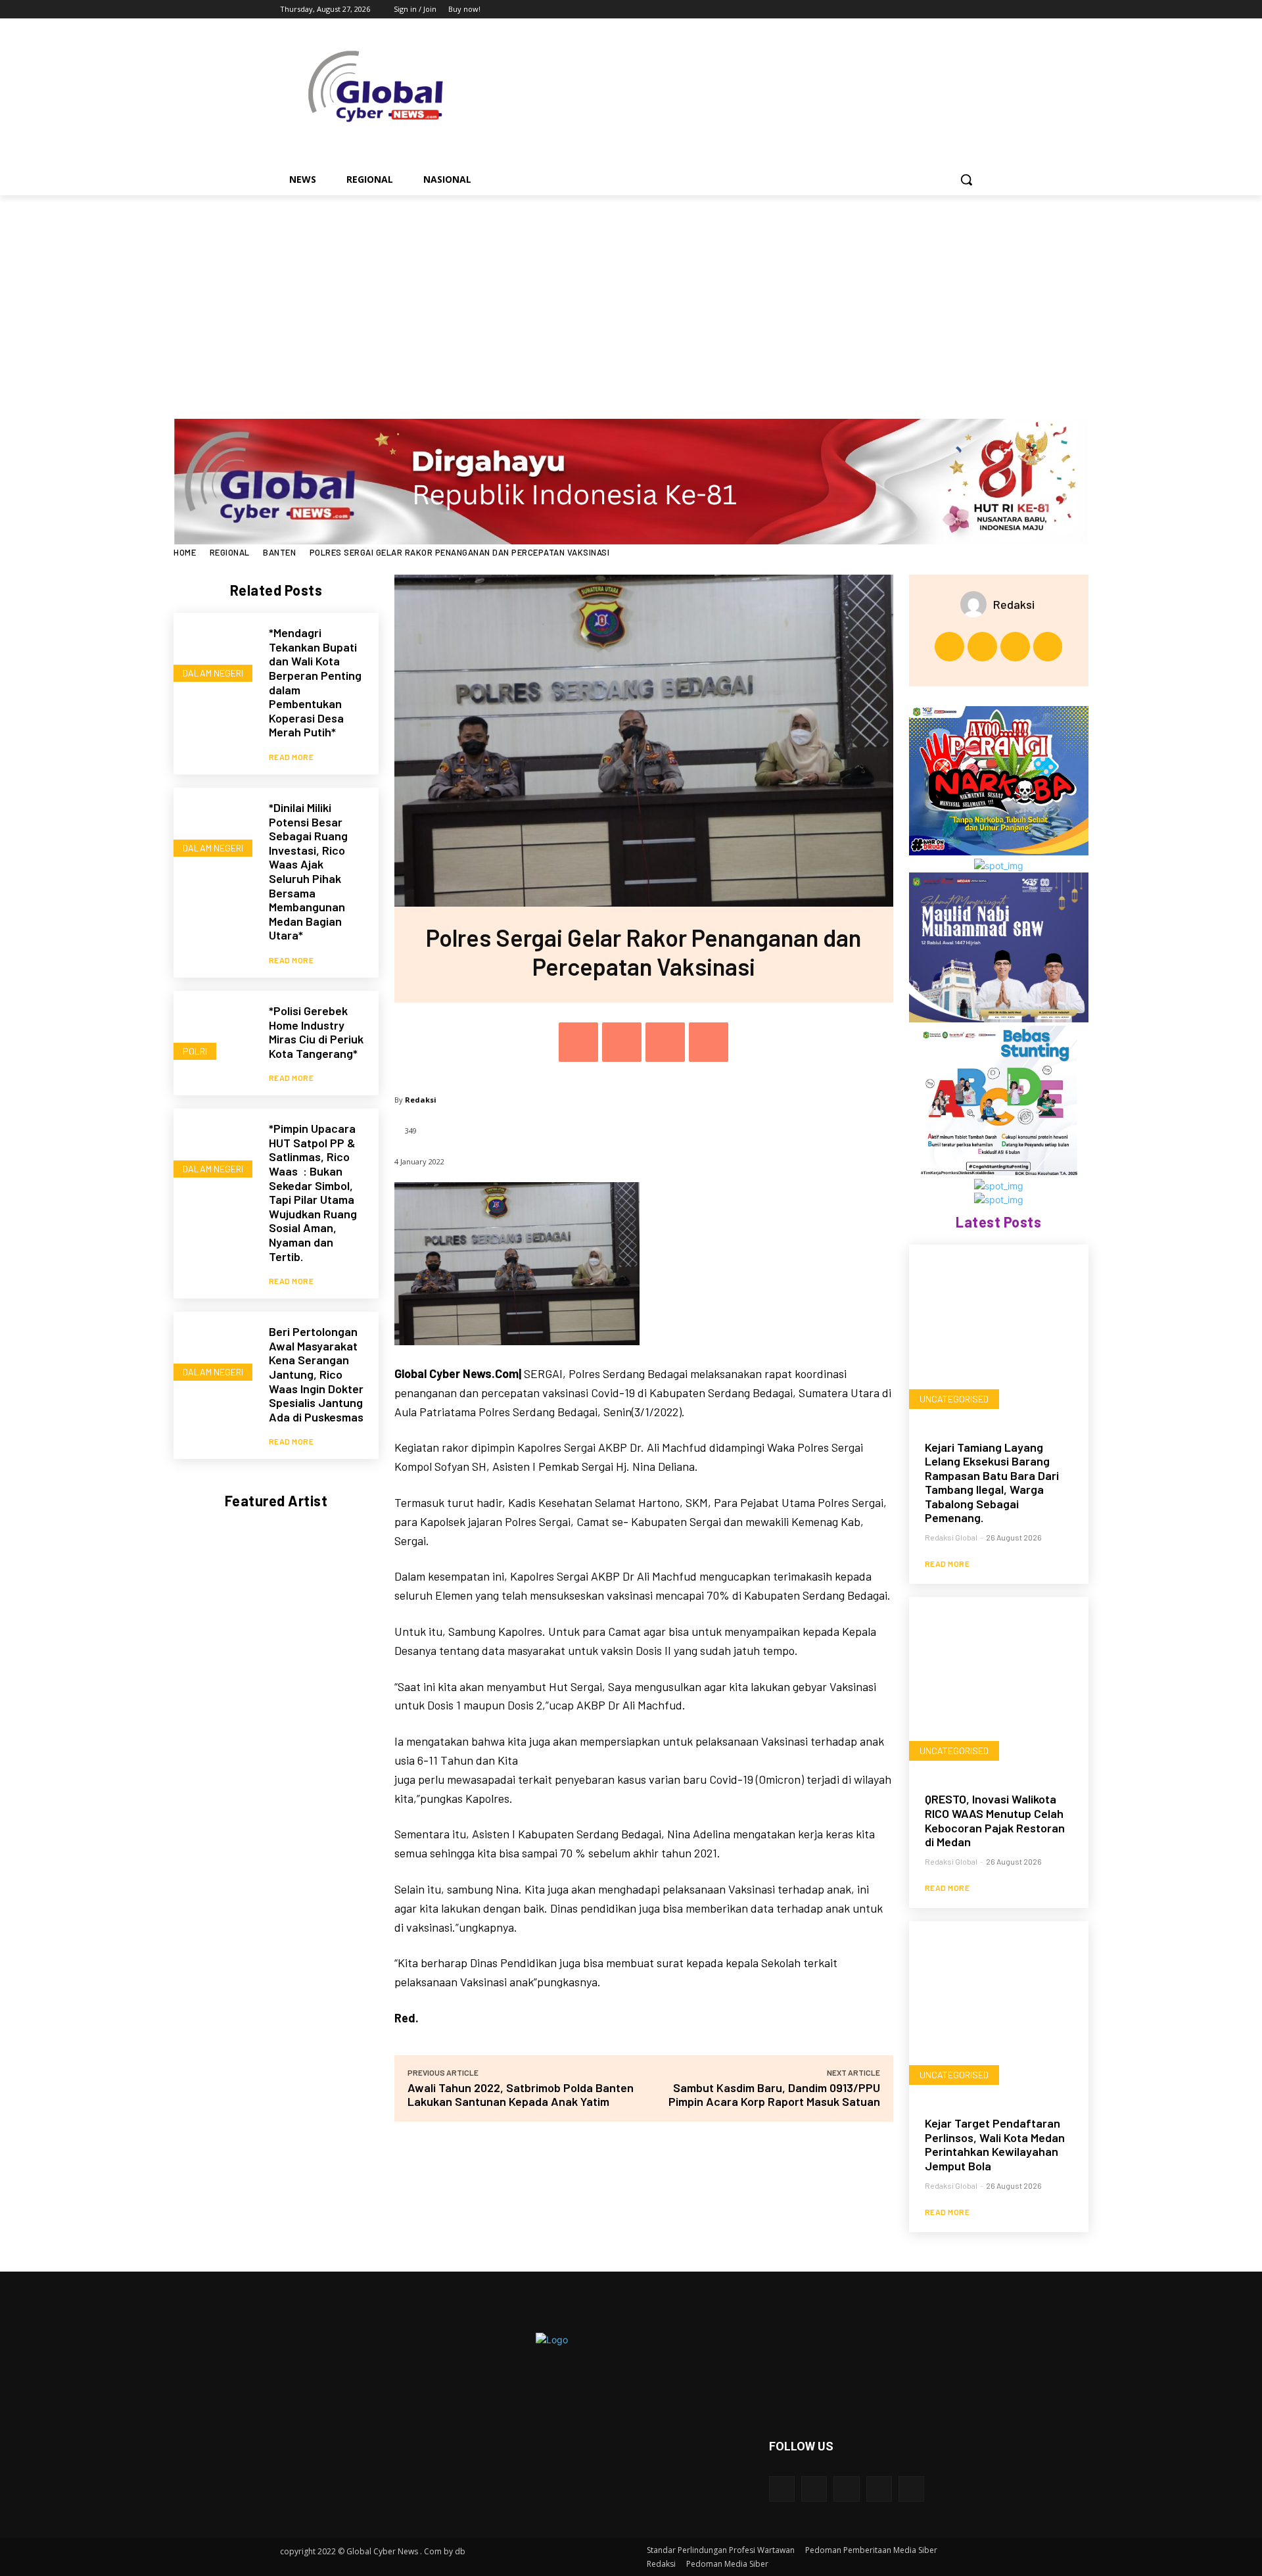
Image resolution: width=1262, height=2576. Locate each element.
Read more (292, 757)
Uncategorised (954, 1399)
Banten (279, 552)
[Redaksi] (977, 604)
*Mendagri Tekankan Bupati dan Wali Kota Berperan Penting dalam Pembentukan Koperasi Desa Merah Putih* (315, 682)
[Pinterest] (665, 1042)
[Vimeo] (956, 10)
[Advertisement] (631, 294)
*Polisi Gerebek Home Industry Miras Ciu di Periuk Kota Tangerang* (316, 1032)
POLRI (195, 1051)
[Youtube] (974, 10)
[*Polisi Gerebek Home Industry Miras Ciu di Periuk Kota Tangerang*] (215, 1032)
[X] (938, 10)
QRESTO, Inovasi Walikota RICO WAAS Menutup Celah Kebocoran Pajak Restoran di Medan (995, 1820)
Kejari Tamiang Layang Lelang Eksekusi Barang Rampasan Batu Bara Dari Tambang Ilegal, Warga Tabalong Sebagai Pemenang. (992, 1483)
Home (185, 552)
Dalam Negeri (213, 673)
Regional (230, 552)
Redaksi (421, 1100)
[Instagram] (920, 10)
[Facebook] (901, 10)
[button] (966, 179)
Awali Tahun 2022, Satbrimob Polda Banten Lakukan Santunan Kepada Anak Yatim (521, 2094)
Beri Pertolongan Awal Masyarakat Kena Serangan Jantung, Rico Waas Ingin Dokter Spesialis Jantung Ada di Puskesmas (316, 1374)
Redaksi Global (951, 1537)
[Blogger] (782, 2489)
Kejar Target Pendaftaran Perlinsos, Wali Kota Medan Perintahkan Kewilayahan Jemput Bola (995, 2144)
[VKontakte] (911, 2489)
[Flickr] (846, 2489)
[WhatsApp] (709, 1042)
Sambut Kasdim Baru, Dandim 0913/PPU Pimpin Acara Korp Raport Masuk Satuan (774, 2094)
